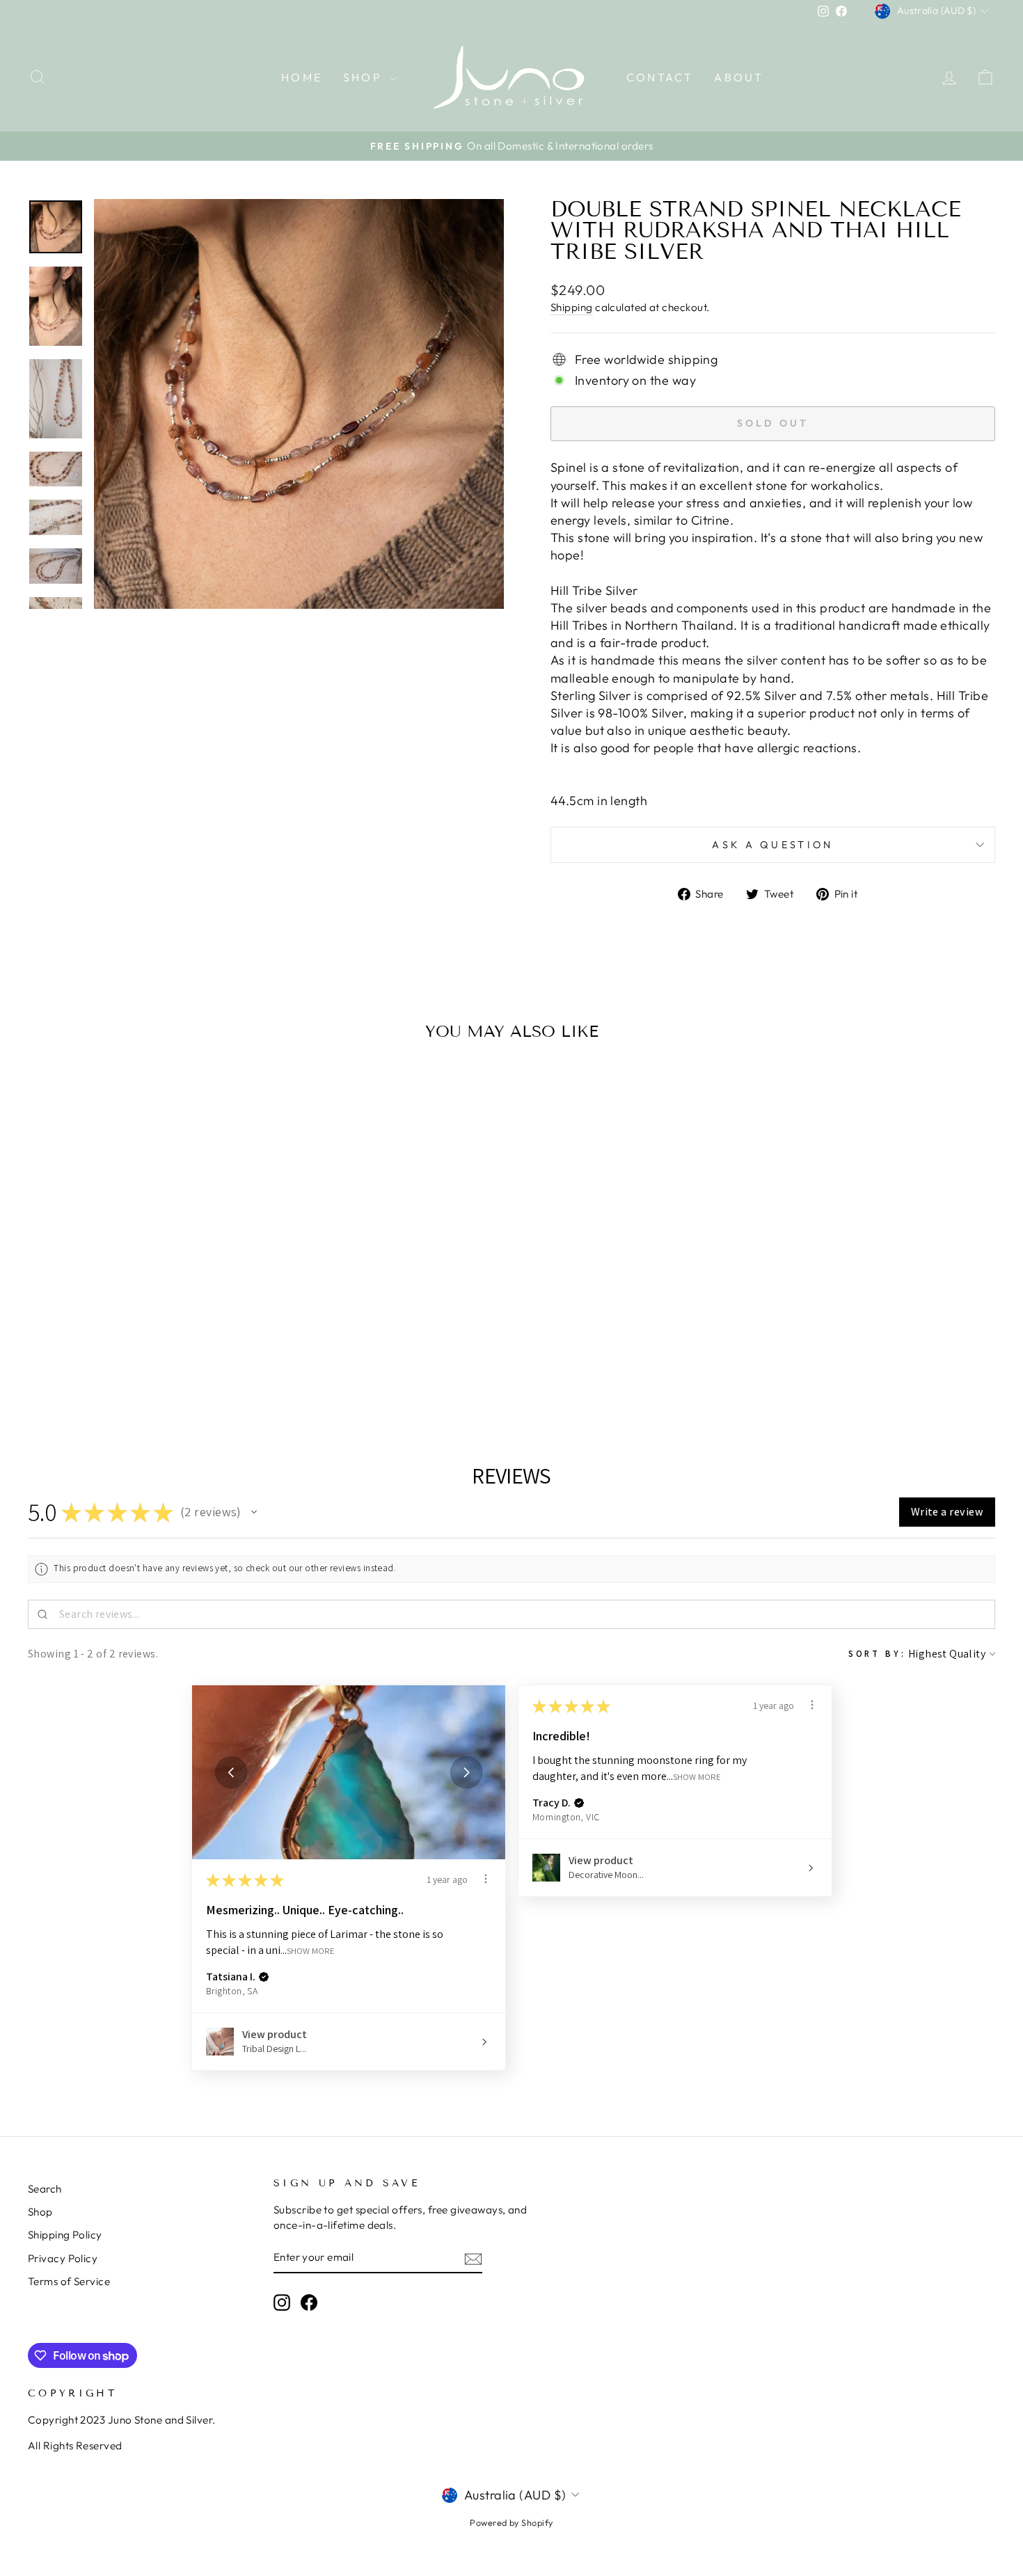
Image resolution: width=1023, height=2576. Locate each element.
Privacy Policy (63, 2258)
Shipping (572, 307)
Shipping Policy (65, 2235)
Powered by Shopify (511, 2522)
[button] (254, 1512)
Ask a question (772, 845)
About (739, 77)
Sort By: (877, 1654)
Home (302, 77)
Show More (311, 1950)
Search (45, 2189)
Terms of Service (69, 2281)
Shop (365, 77)
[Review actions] (486, 1879)
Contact (660, 77)
